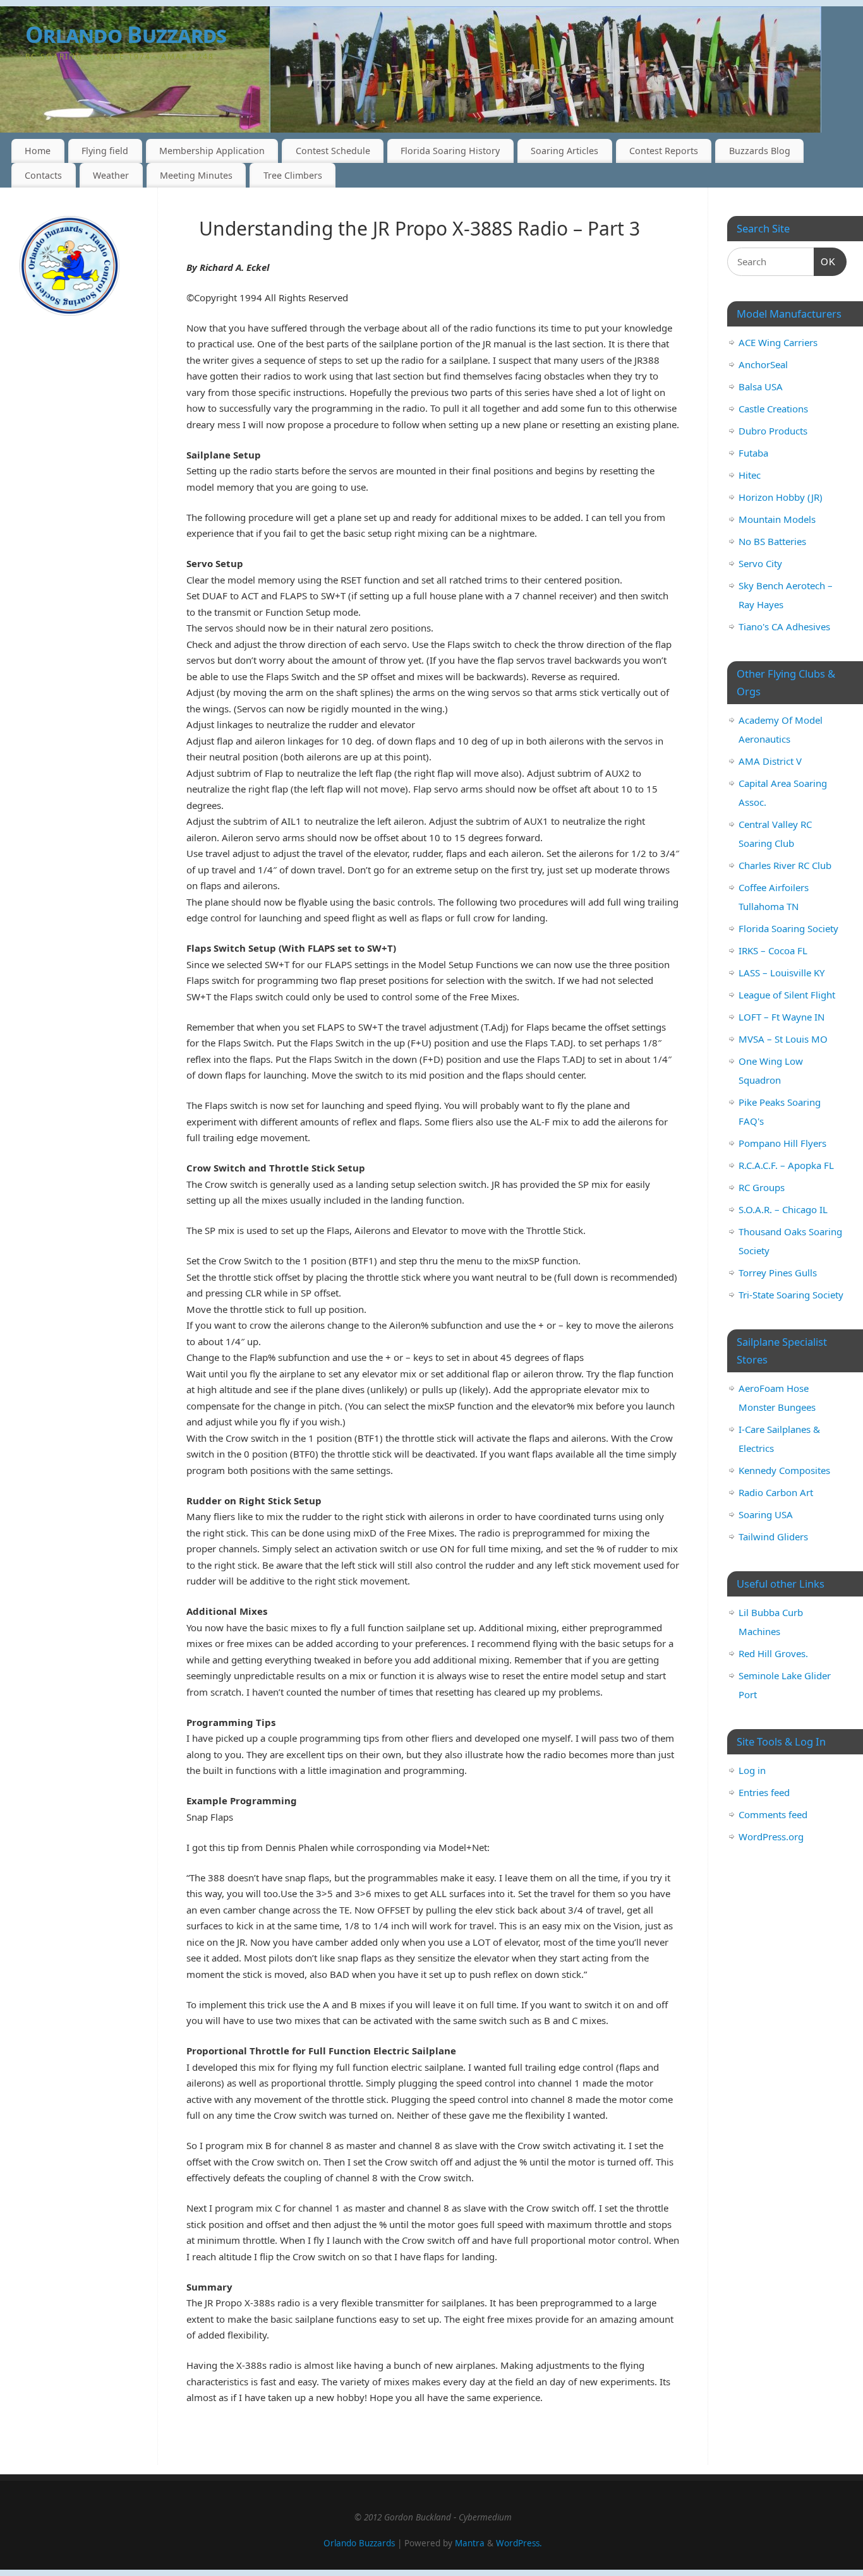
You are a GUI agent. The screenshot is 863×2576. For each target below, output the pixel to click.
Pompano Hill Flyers (782, 1143)
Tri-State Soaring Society (791, 1295)
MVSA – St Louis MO (783, 1039)
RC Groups (762, 1187)
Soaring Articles (564, 151)
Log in (752, 1770)
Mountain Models (777, 519)
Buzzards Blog (760, 151)
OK (825, 261)
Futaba (753, 453)
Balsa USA (761, 386)
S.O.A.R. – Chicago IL (783, 1209)
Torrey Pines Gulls (778, 1273)
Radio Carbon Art (776, 1492)
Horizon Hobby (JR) (781, 497)
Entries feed (764, 1792)
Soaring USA (766, 1514)
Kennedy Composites (784, 1470)
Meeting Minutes (196, 175)
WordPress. (519, 2543)
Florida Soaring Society (788, 928)
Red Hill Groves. (773, 1653)
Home (38, 151)
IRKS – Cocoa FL (773, 950)
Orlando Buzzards (359, 2543)
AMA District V (770, 761)
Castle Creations (773, 409)
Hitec (750, 475)
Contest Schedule (333, 151)
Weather (111, 175)
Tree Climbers (293, 175)
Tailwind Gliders (773, 1537)
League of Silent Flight (787, 995)
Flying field (105, 151)
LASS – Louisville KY (782, 973)
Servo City (760, 563)
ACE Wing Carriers (778, 342)
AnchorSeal (763, 364)
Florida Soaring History (450, 151)
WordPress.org (771, 1836)
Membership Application (212, 151)
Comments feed (773, 1814)
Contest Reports (664, 151)
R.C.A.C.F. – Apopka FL (786, 1165)
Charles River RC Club (785, 865)
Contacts (43, 175)
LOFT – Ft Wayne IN (782, 1017)
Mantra (470, 2543)
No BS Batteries (772, 541)
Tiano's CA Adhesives (784, 626)
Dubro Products (773, 431)
